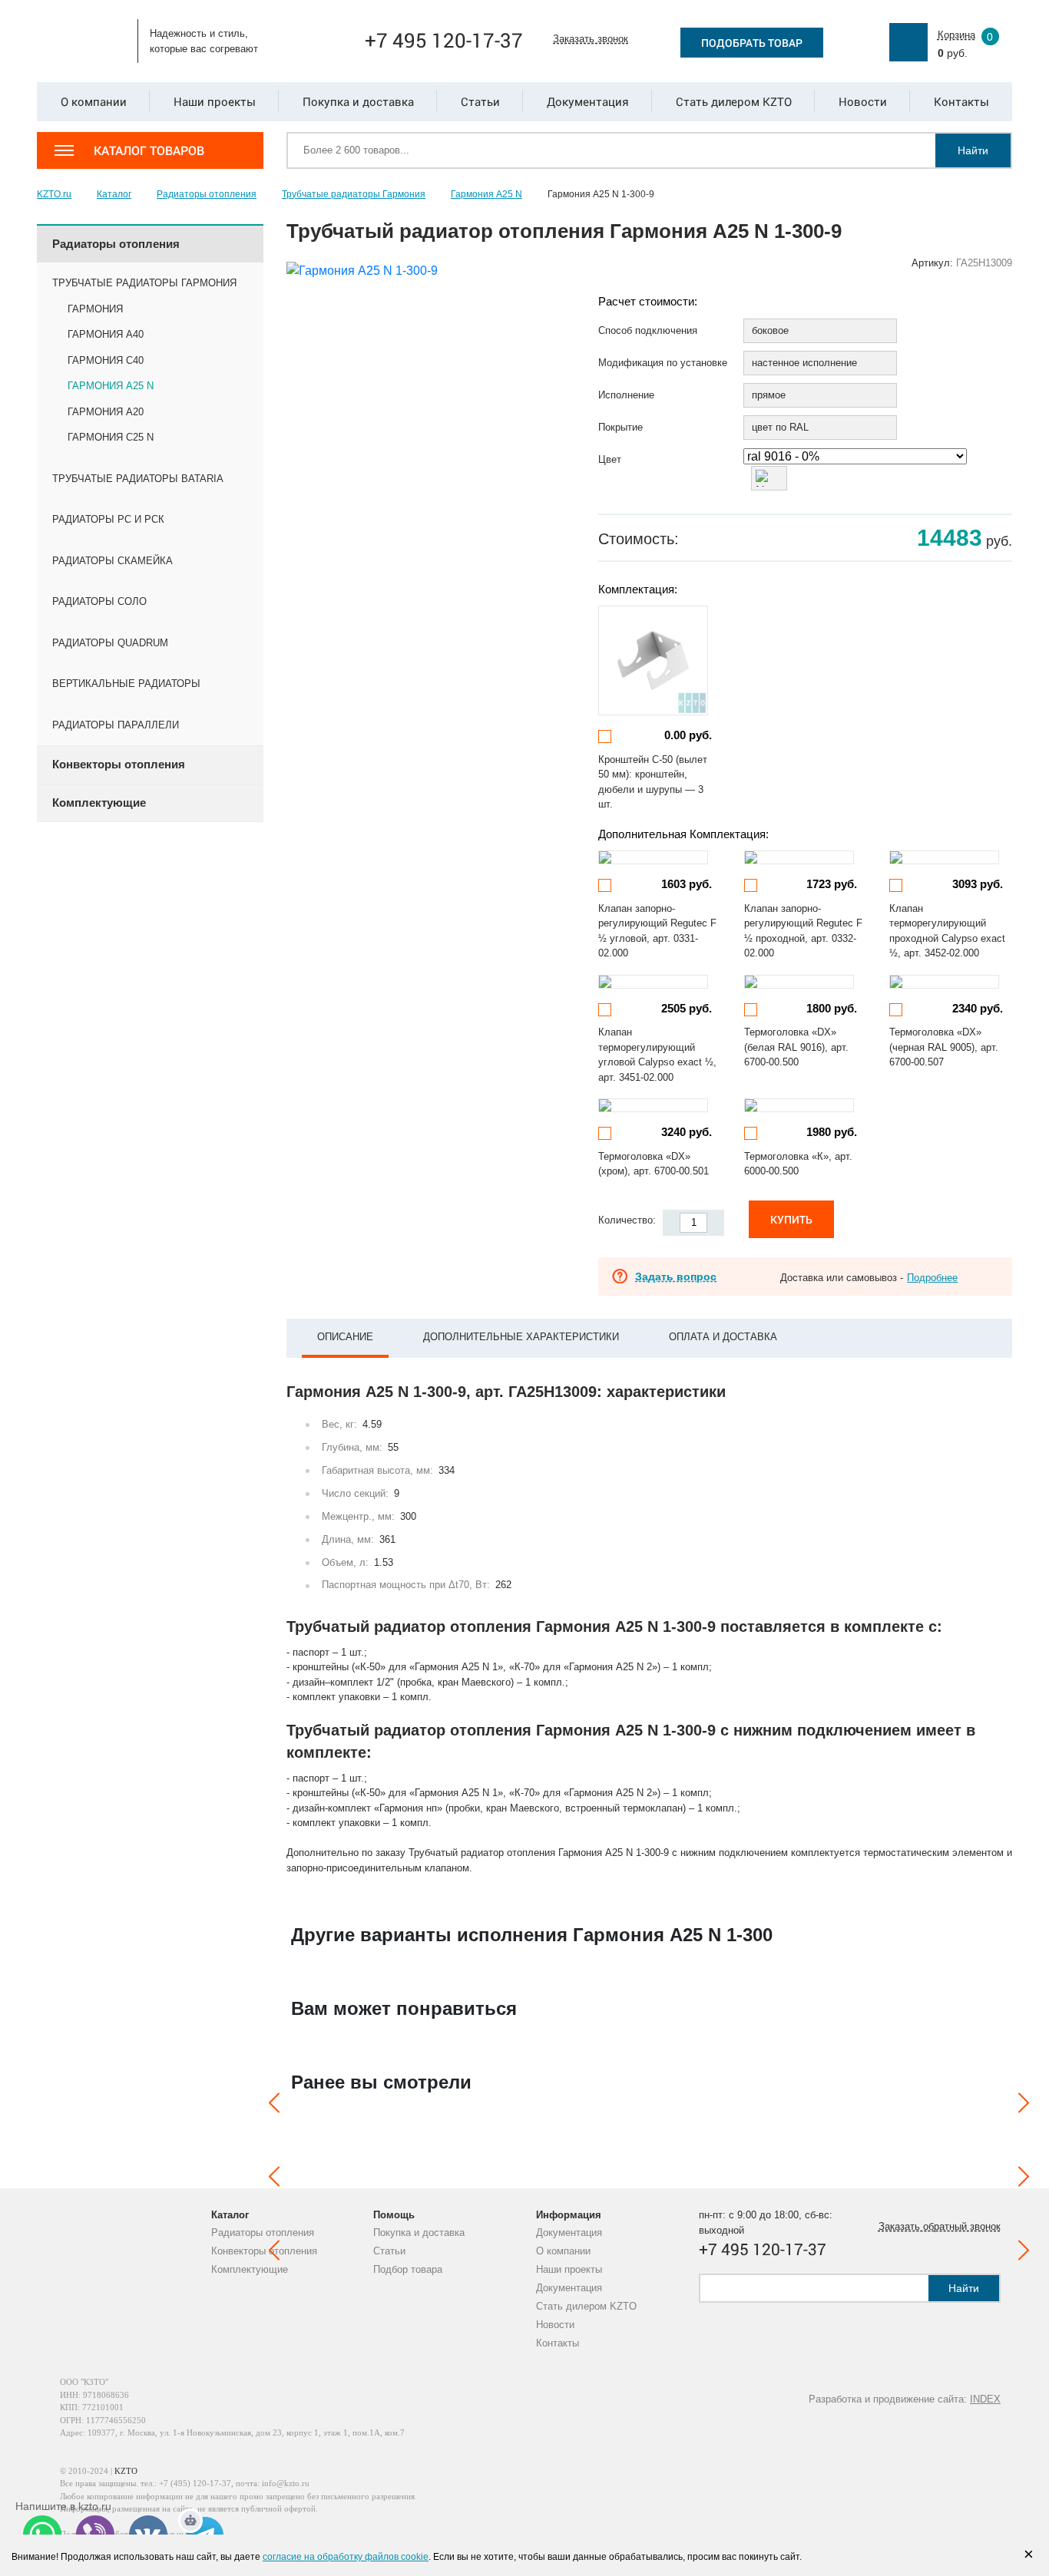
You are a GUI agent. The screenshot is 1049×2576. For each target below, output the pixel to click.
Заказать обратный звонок (940, 2226)
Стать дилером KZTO (586, 2306)
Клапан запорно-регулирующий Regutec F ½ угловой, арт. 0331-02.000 (657, 931)
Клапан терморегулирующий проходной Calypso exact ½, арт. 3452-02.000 (947, 931)
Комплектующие (250, 2269)
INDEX (985, 2399)
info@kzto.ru (286, 2483)
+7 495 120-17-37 (444, 40)
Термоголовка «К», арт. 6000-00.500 (798, 1164)
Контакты (558, 2343)
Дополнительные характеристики (521, 1337)
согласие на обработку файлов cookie (346, 2557)
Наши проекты (569, 2269)
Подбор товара (408, 2269)
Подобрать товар (752, 43)
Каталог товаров (149, 150)
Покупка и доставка (419, 2233)
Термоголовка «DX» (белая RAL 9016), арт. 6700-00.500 (796, 1047)
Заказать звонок (591, 39)
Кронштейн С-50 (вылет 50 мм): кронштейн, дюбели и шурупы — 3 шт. (653, 782)
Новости (555, 2325)
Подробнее (932, 1278)
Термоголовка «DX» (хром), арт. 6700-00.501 (654, 1164)
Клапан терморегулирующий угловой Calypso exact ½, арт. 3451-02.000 (657, 1055)
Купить (791, 1219)
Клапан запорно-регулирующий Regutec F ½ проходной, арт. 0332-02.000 (803, 931)
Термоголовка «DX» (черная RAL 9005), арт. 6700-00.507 (944, 1047)
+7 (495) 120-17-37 (195, 2483)
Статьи (389, 2251)
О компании (563, 2251)
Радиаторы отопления (263, 2233)
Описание (345, 1337)
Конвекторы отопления (264, 2251)
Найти (973, 150)
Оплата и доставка (723, 1337)
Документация (569, 2233)
